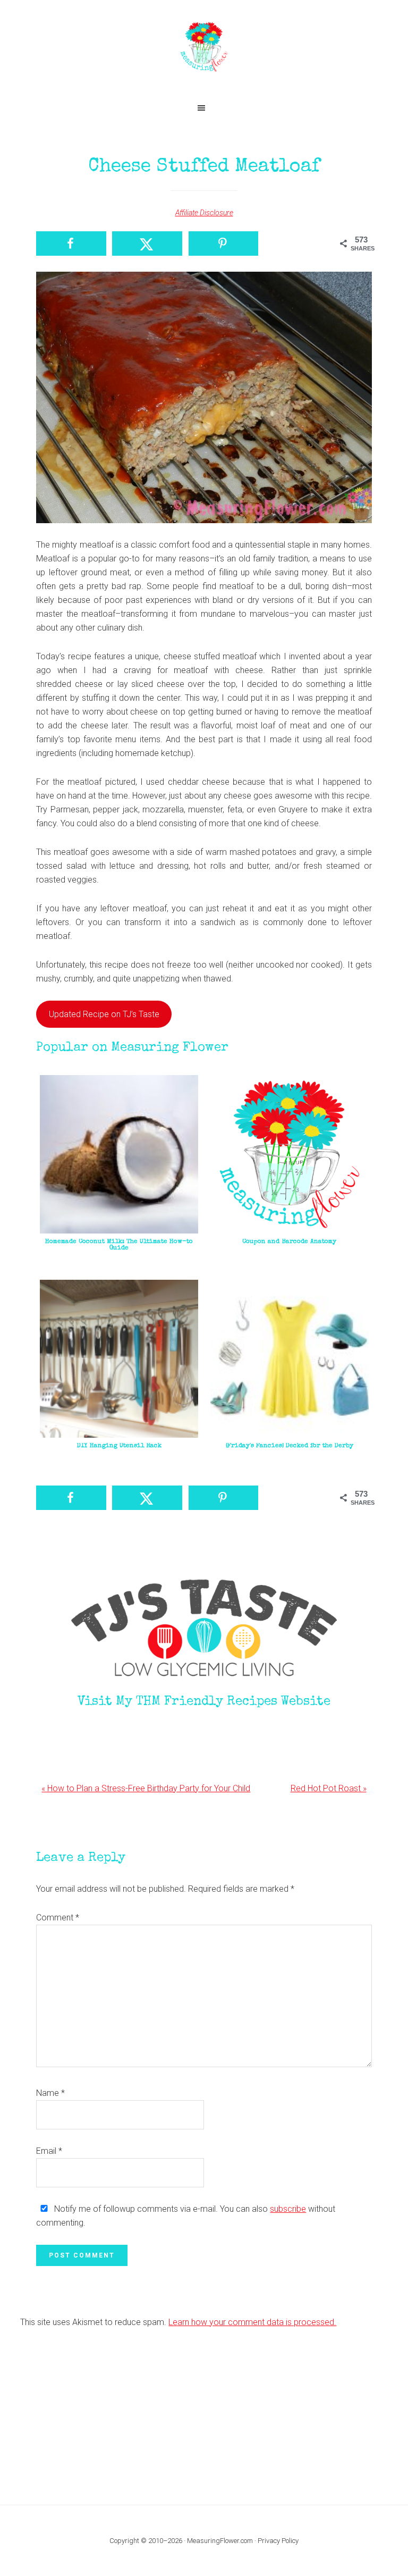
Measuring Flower (204, 48)
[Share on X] (147, 244)
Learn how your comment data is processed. (252, 2322)
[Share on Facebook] (71, 244)
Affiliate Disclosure (204, 213)
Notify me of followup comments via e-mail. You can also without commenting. (186, 2216)
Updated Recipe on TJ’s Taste (104, 1014)
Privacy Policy (278, 2541)
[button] (204, 108)
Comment (58, 1918)
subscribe (288, 2209)
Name (50, 2093)
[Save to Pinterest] (224, 244)
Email (49, 2151)
